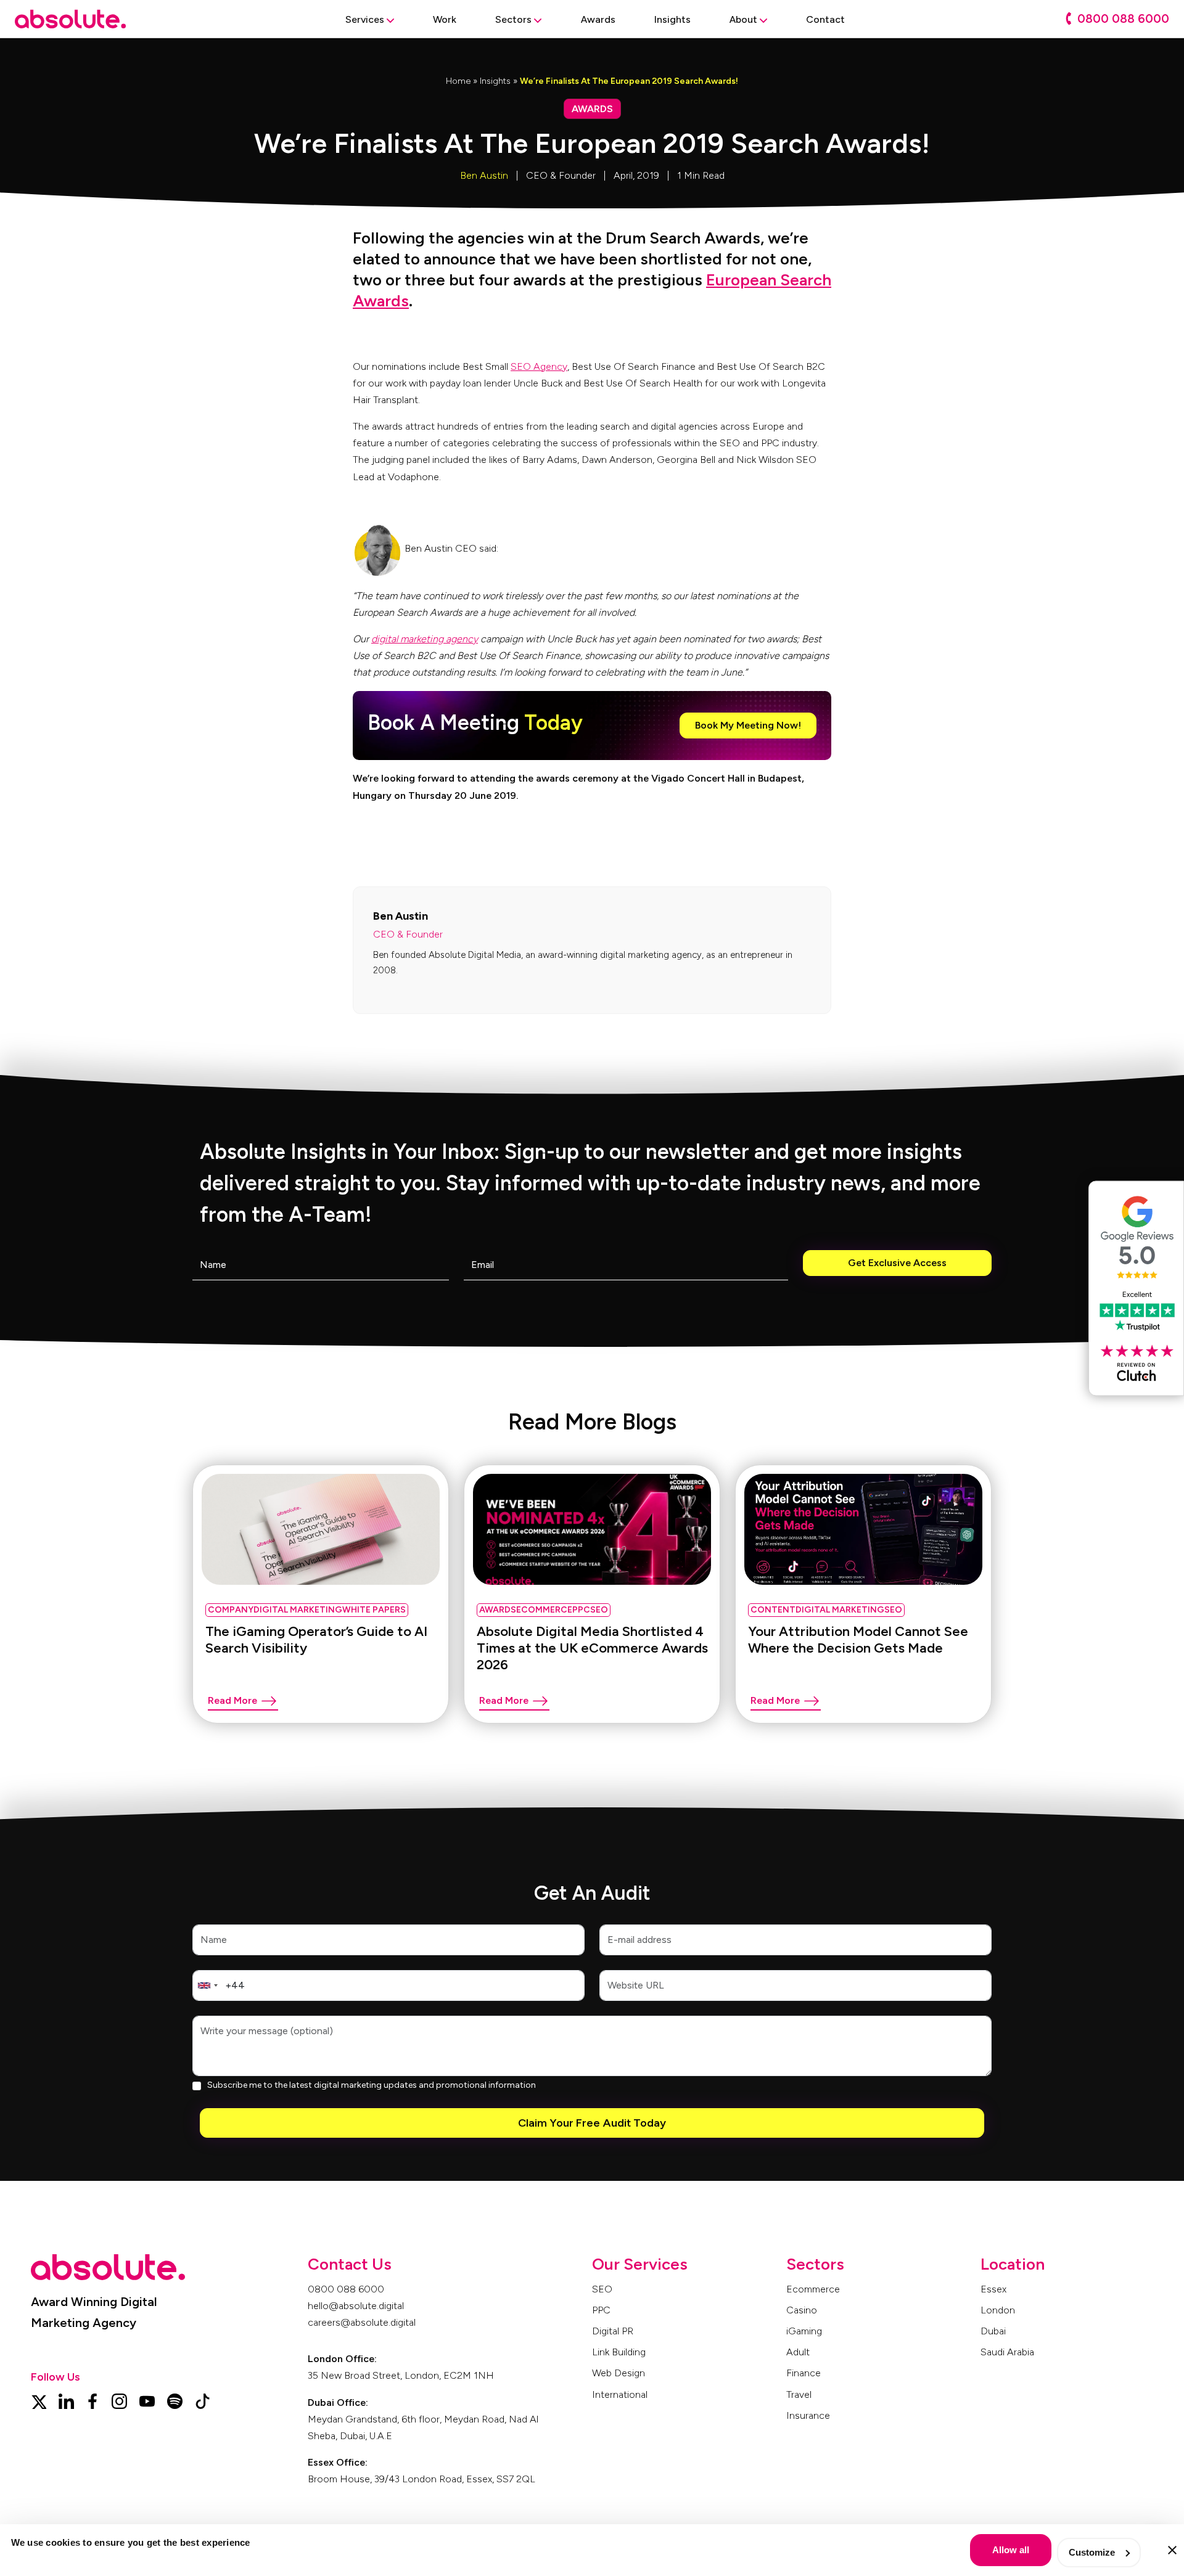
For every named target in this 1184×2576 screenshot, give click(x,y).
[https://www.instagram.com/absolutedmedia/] (119, 2400)
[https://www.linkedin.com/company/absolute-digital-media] (66, 2400)
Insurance (808, 2415)
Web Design (619, 2373)
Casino (802, 2310)
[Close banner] (1172, 2550)
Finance (804, 2373)
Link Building (619, 2352)
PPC (601, 2310)
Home (458, 81)
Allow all (1011, 2550)
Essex (993, 2289)
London (998, 2310)
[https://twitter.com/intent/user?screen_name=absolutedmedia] (39, 2400)
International (620, 2394)
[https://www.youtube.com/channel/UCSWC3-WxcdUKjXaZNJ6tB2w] (147, 2400)
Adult (798, 2352)
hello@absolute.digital (356, 2306)
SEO (602, 2289)
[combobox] (207, 1985)
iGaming (804, 2331)
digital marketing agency (425, 639)
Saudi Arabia (1007, 2352)
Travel (799, 2394)
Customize (1092, 2552)
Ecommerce (813, 2289)
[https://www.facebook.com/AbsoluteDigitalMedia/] (92, 2400)
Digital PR (613, 2331)
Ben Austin (484, 175)
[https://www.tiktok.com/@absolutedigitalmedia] (203, 2400)
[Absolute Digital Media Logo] (70, 19)
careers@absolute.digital (362, 2322)
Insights (495, 81)
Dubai (993, 2331)
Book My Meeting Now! (748, 725)
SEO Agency (539, 366)
